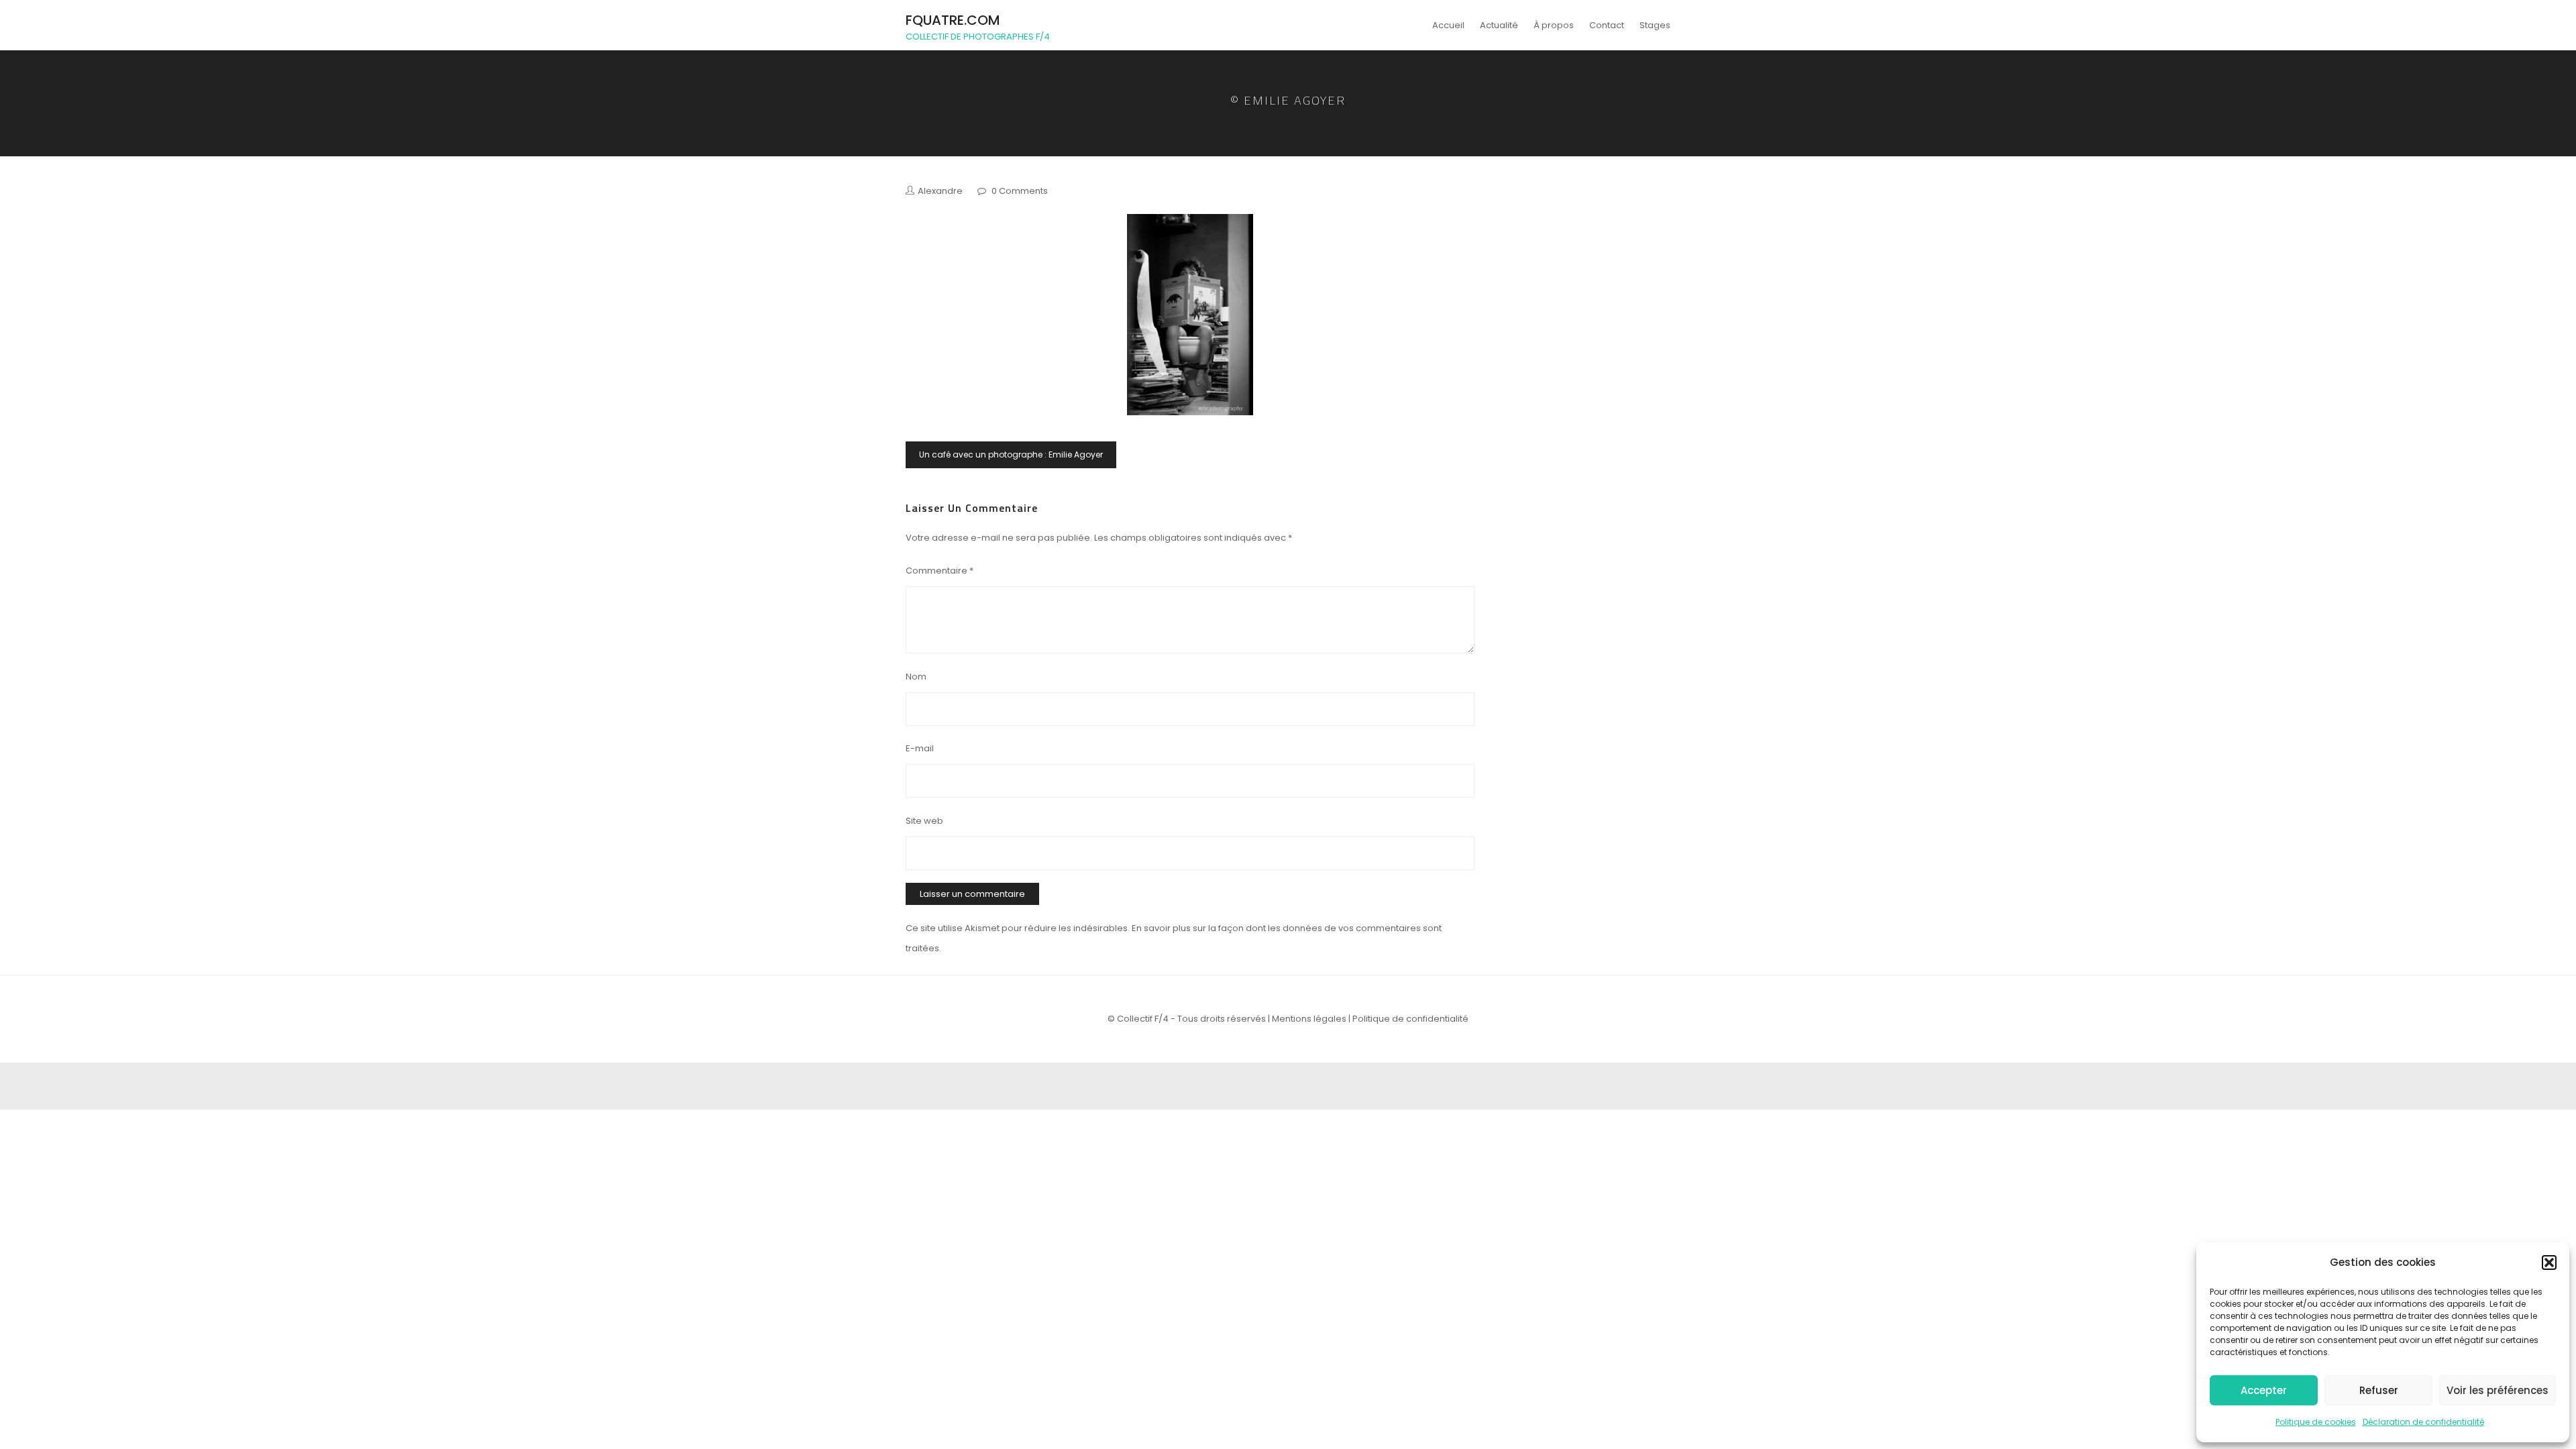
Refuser (2379, 1390)
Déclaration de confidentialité (2423, 1422)
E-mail (920, 748)
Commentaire (940, 571)
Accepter (2264, 1390)
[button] (2549, 1263)
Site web (924, 821)
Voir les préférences (2498, 1390)
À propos (1554, 25)
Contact (1607, 25)
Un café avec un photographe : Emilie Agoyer (1011, 454)
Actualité (1499, 25)
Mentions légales (1309, 1019)
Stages (1655, 25)
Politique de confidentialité (1410, 1019)
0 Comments (1020, 191)
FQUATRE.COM (953, 20)
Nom (916, 677)
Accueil (1448, 25)
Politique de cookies (2316, 1422)
